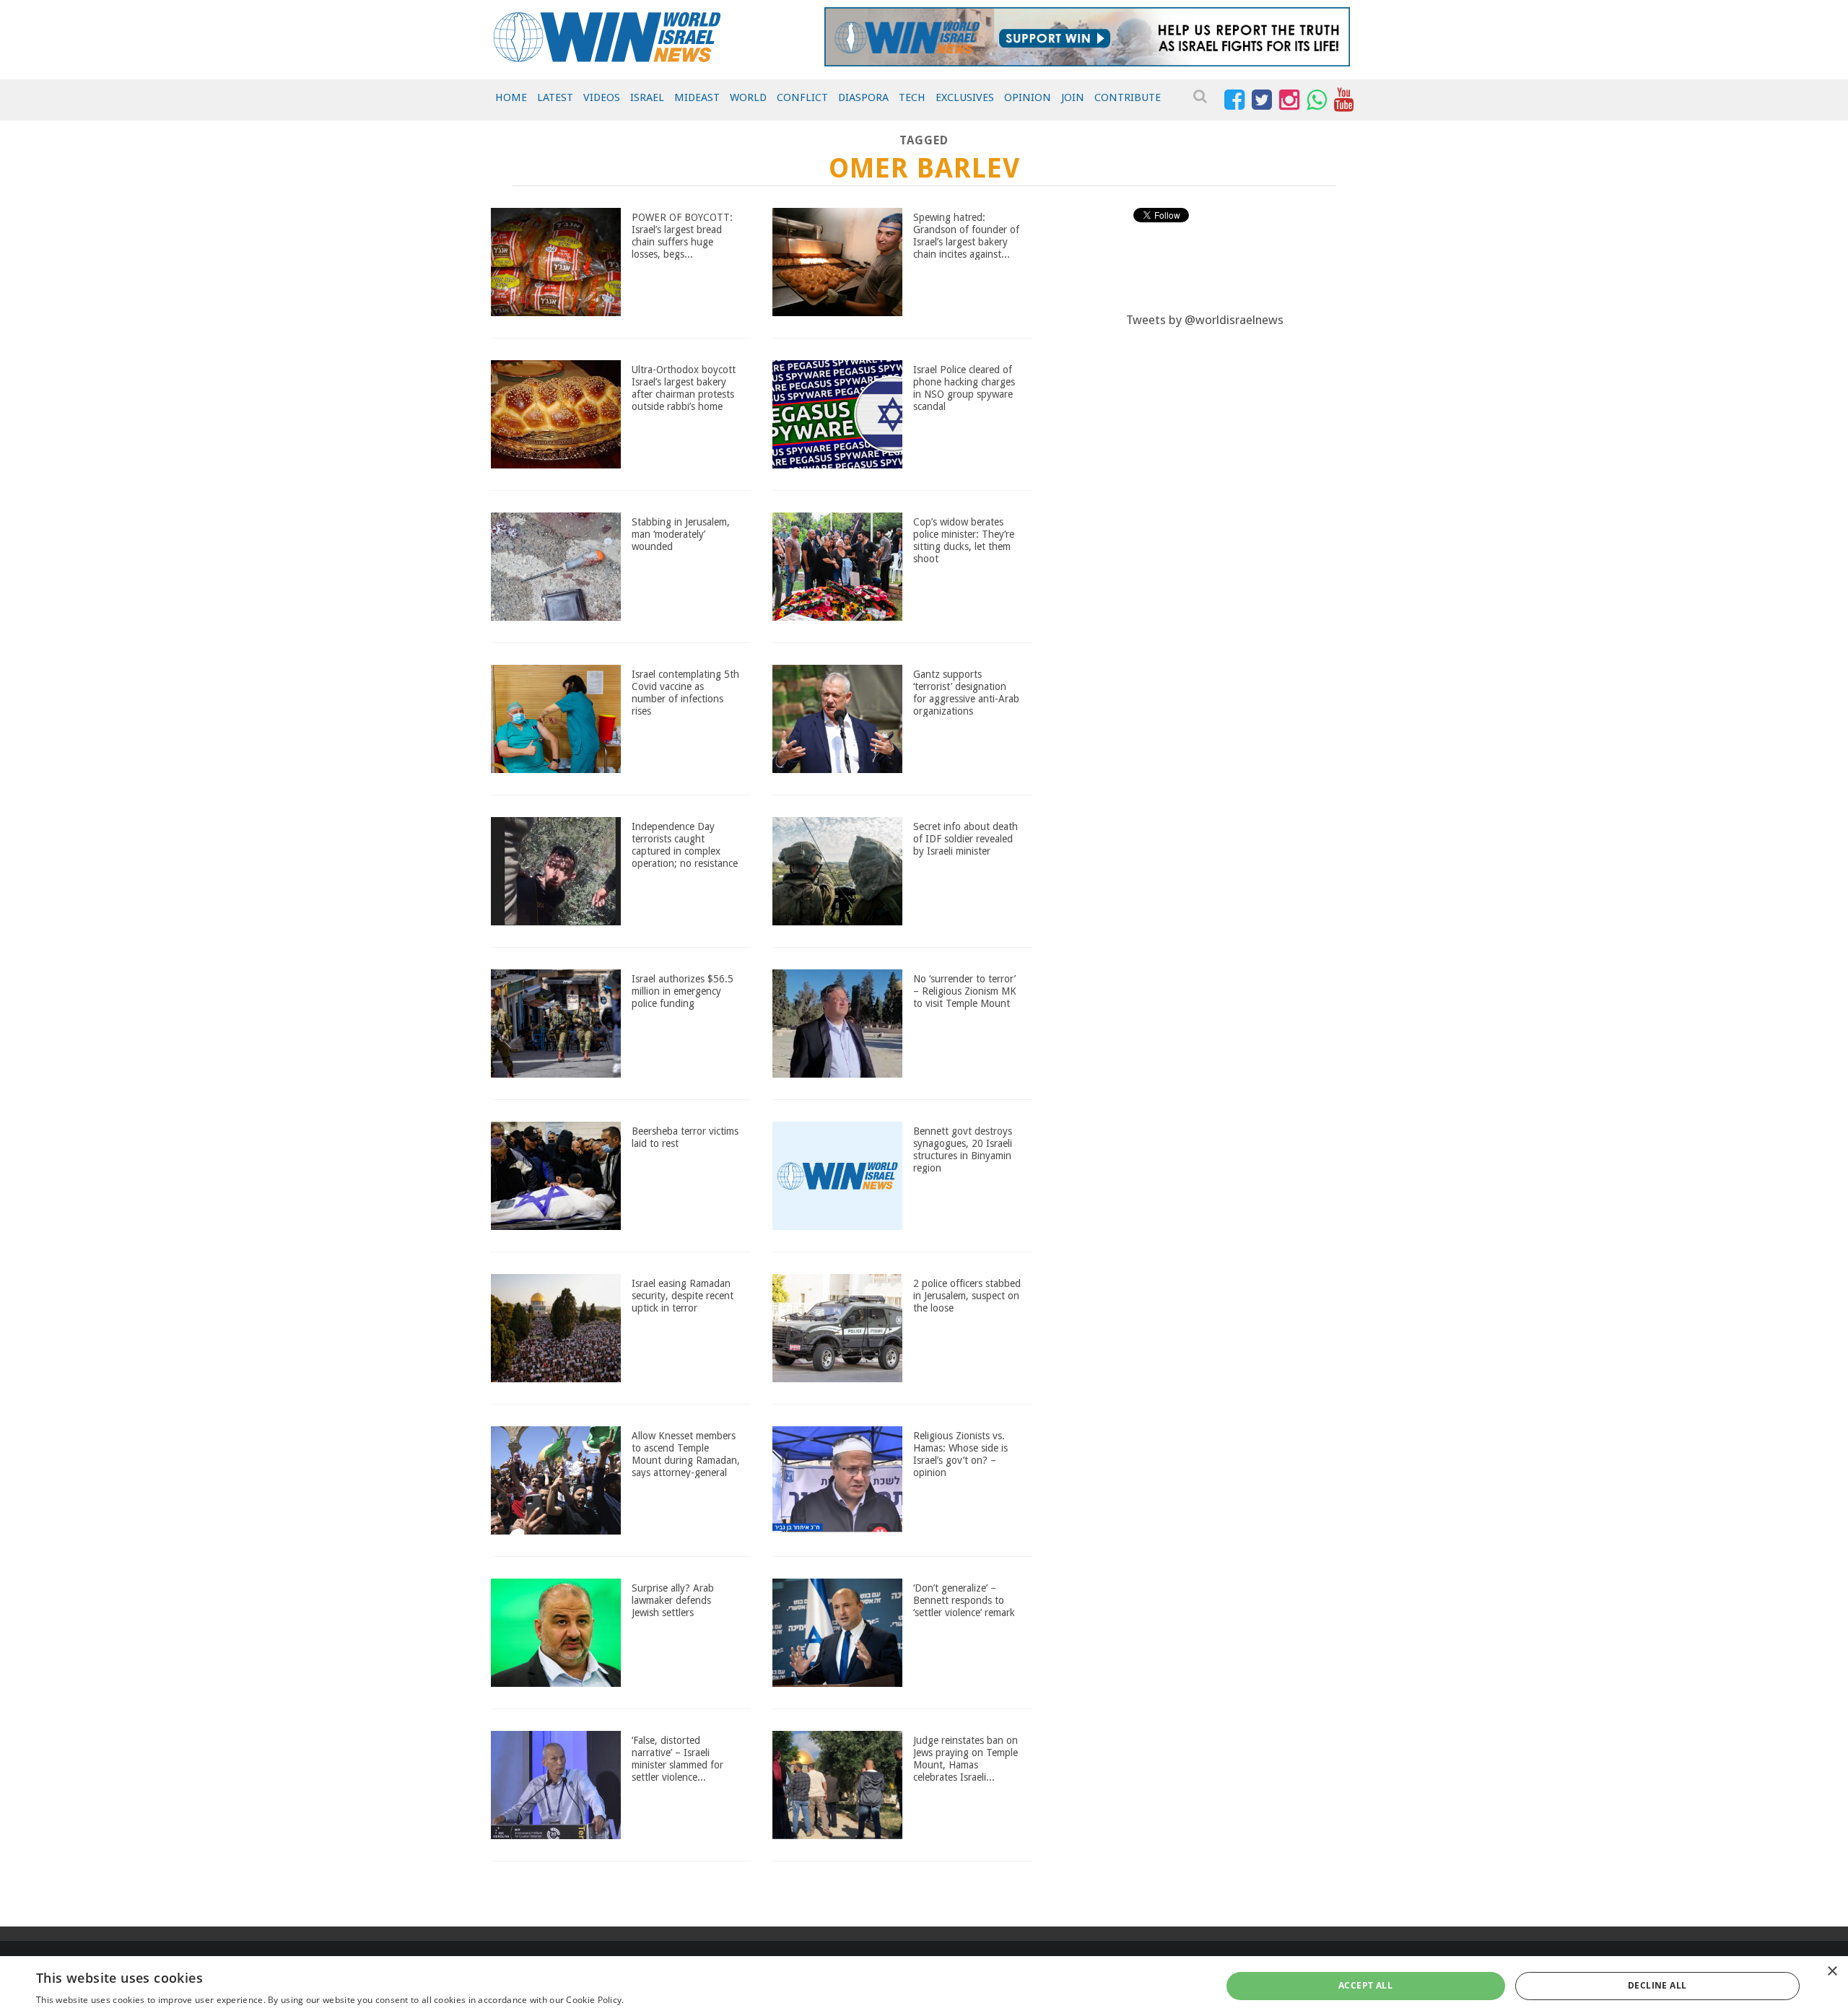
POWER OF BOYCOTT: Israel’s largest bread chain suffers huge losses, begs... (682, 235)
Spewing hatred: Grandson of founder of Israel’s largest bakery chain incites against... (966, 235)
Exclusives (965, 97)
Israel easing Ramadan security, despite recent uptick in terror (683, 1296)
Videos (602, 97)
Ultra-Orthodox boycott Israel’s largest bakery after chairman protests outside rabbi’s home (684, 388)
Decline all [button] (1657, 1985)
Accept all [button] (1365, 1985)
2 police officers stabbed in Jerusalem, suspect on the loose (967, 1296)
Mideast (697, 97)
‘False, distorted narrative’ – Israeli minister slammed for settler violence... (677, 1758)
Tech (912, 97)
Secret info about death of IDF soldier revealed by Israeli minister (966, 839)
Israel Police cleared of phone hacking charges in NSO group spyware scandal (964, 388)
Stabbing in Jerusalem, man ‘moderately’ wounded (681, 534)
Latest (555, 97)
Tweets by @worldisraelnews (1205, 320)
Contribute (1128, 97)
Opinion (1028, 97)
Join (1073, 97)
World (748, 97)
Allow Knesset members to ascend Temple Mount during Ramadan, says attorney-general (686, 1454)
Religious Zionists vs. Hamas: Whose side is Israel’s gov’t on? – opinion (960, 1454)
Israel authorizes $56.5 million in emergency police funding (683, 991)
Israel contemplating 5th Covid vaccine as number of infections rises (685, 692)
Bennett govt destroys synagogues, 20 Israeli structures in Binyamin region (963, 1149)
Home (511, 97)
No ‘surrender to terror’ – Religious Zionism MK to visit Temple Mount (965, 991)
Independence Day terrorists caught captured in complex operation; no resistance (685, 845)
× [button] (1832, 1972)
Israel (647, 97)
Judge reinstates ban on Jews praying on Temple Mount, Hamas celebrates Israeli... (966, 1758)
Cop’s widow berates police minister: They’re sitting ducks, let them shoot (964, 540)
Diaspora (863, 97)
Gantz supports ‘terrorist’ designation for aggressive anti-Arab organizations (966, 692)
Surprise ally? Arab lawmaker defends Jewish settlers (673, 1600)
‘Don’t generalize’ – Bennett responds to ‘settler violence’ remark (964, 1600)
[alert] (924, 1986)
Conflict (802, 97)
